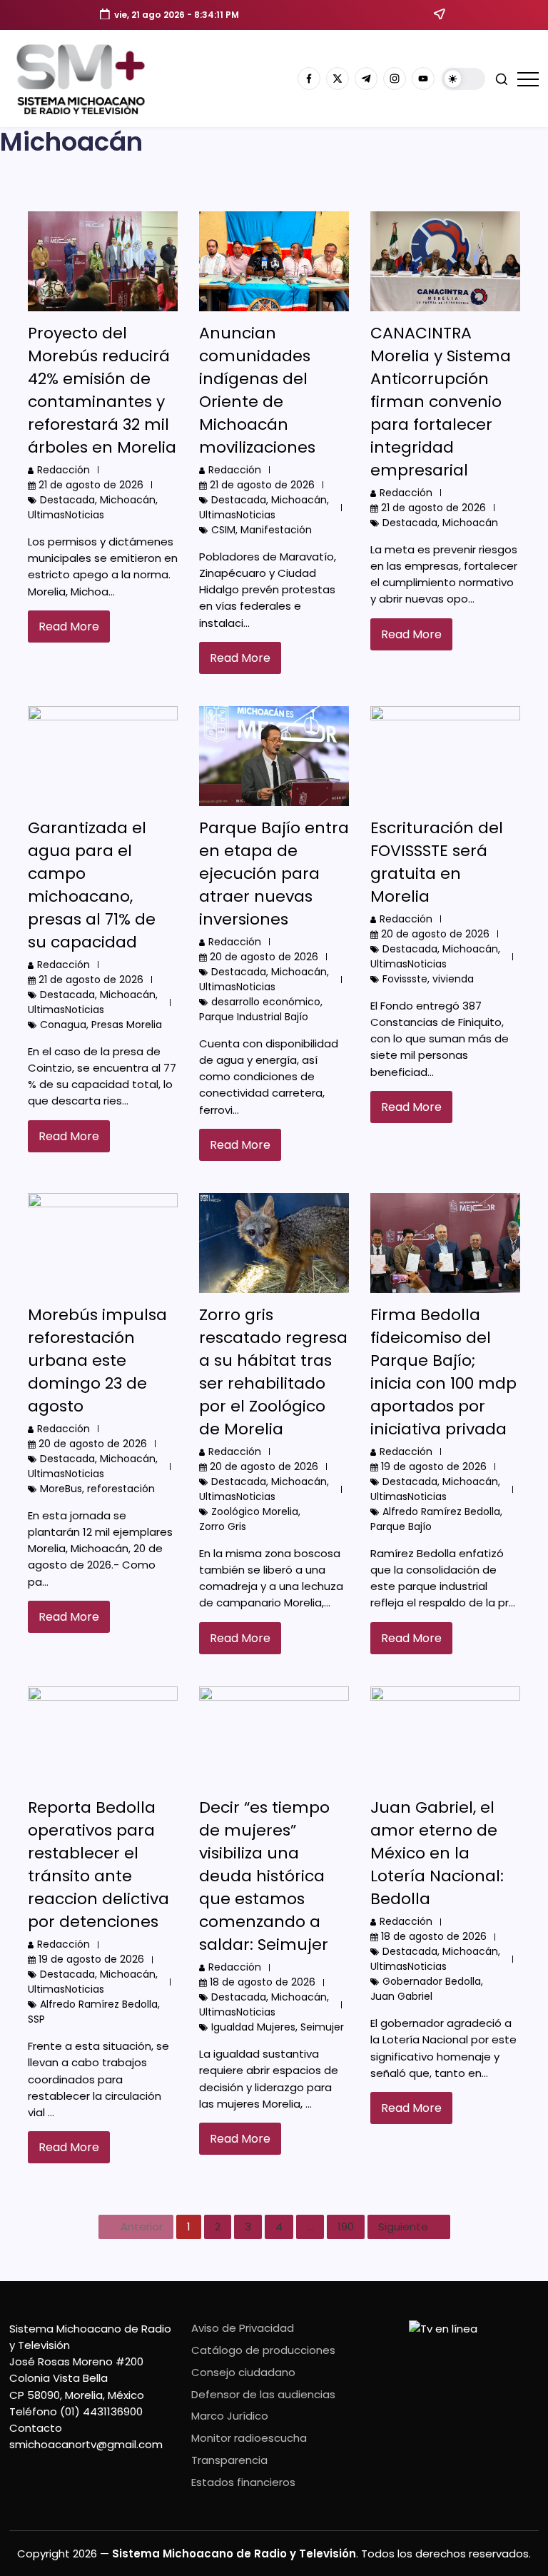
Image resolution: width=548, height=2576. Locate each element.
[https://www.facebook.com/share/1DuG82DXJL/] (309, 79)
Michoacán (128, 500)
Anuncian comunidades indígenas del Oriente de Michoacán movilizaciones (257, 390)
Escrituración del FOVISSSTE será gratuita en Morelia (437, 862)
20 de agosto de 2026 (264, 957)
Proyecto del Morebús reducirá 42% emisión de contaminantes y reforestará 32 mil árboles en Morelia (102, 390)
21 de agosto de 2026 (91, 485)
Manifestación (276, 530)
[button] (463, 79)
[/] (338, 79)
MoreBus (61, 1489)
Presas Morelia (127, 1025)
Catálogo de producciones (263, 2350)
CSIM (223, 530)
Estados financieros (243, 2482)
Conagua (63, 1025)
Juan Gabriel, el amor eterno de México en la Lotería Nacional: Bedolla (437, 1853)
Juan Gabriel (401, 1996)
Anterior (142, 2227)
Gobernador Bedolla (432, 1981)
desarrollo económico (266, 1002)
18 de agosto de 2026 (263, 1982)
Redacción (64, 470)
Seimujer (322, 2027)
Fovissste (405, 979)
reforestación (121, 1489)
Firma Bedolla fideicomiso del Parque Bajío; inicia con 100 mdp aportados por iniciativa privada (443, 1372)
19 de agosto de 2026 (434, 1466)
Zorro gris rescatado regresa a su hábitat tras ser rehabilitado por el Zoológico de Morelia (273, 1372)
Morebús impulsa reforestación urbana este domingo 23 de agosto (97, 1360)
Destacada (67, 500)
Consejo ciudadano (243, 2372)
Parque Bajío (401, 1526)
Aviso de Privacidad (243, 2328)
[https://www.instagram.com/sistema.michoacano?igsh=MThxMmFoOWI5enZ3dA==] (395, 79)
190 (346, 2227)
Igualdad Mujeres (253, 2027)
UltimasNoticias (66, 515)
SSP (36, 2019)
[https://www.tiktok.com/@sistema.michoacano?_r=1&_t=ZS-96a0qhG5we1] (366, 79)
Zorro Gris (223, 1526)
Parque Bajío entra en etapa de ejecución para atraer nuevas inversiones (274, 874)
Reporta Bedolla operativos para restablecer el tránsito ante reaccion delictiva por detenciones (98, 1865)
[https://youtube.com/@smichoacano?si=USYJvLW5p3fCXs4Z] (423, 79)
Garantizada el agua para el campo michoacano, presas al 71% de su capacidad (92, 885)
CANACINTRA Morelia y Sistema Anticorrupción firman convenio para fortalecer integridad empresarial (441, 402)
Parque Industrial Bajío (254, 1017)
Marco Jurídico (230, 2416)
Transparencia (229, 2460)
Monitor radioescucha (249, 2438)
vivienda (453, 979)
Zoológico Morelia (255, 1511)
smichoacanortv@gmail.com (86, 2444)
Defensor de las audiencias (263, 2394)
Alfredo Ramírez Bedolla (441, 1511)
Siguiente (403, 2227)
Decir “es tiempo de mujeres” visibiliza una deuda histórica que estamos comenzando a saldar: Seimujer (264, 1876)
